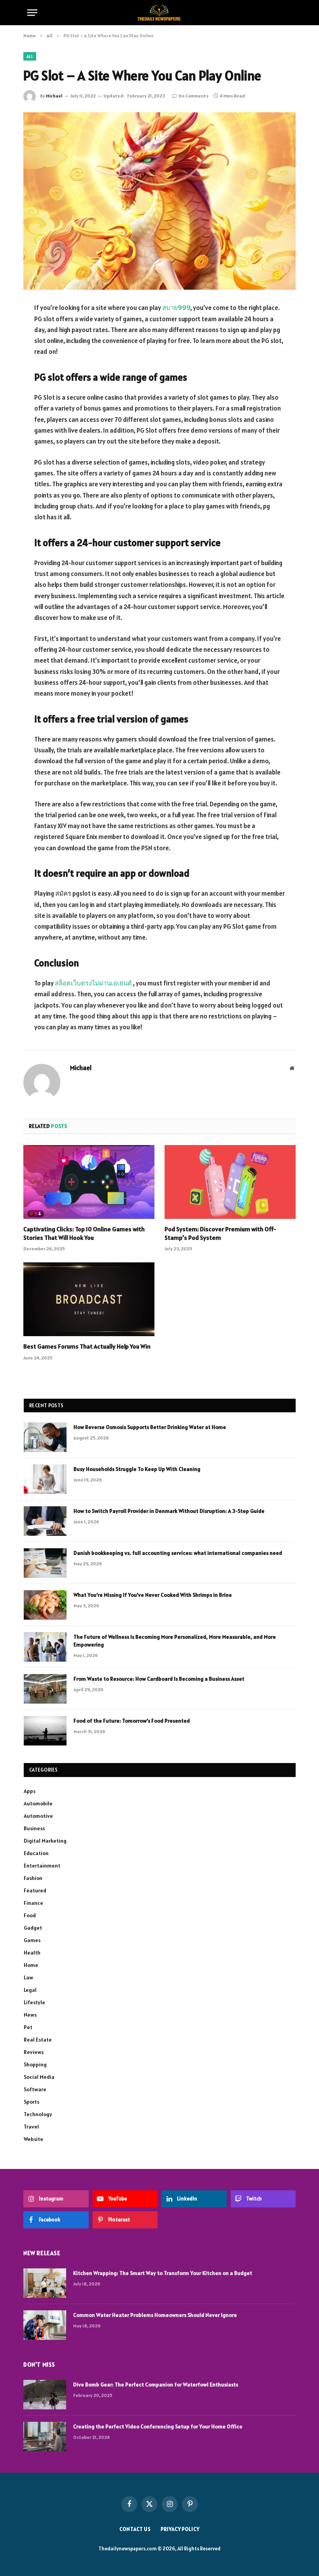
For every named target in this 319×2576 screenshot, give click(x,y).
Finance (33, 1903)
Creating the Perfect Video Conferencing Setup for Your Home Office (158, 2426)
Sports (32, 2102)
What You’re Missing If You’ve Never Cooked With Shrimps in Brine (153, 1595)
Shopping (35, 2064)
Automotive (38, 1816)
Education (36, 1853)
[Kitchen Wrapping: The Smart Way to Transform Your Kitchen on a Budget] (45, 2283)
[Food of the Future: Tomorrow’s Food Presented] (45, 1731)
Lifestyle (34, 2002)
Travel (31, 2127)
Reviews (34, 2052)
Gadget (33, 1928)
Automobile (38, 1803)
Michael (54, 96)
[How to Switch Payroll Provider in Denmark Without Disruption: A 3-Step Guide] (45, 1521)
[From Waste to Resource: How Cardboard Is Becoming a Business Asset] (45, 1689)
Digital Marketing (45, 1841)
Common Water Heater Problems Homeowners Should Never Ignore (155, 2315)
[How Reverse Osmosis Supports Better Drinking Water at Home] (45, 1437)
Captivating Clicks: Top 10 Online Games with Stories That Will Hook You (84, 1233)
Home (31, 1965)
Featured (35, 1890)
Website (33, 2139)
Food (30, 1915)
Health (32, 1953)
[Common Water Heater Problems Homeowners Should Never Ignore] (45, 2325)
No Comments (194, 96)
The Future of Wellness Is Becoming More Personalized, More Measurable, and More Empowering (175, 1641)
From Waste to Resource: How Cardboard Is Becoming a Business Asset (159, 1679)
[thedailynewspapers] (160, 13)
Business (34, 1828)
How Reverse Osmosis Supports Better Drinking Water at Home (150, 1427)
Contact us (135, 2529)
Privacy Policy (180, 2529)
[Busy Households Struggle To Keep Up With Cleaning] (45, 1479)
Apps (30, 1791)
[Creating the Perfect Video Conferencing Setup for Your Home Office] (45, 2437)
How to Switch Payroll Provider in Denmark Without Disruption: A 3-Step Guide (169, 1511)
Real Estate (38, 2040)
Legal (30, 1990)
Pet (28, 2027)
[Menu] (32, 13)
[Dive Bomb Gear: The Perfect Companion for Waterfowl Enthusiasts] (45, 2395)
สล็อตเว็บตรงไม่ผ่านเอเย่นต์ (93, 983)
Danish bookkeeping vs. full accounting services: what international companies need (178, 1553)
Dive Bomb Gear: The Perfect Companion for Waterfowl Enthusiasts (156, 2385)
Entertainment (42, 1866)
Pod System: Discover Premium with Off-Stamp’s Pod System (220, 1233)
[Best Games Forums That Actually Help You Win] (89, 1299)
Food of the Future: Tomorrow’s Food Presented (132, 1721)
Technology (38, 2114)
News (30, 2015)
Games (32, 1940)
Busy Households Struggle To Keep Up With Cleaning (137, 1469)
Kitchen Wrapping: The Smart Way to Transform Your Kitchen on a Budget (163, 2273)
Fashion (33, 1878)
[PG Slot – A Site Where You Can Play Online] (159, 201)
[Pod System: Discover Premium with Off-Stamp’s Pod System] (230, 1182)
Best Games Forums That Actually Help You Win (87, 1346)
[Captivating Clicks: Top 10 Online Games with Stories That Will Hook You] (89, 1182)
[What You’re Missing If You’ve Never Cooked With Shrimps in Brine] (45, 1605)
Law (28, 1977)
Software (35, 2089)
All (30, 56)
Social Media (39, 2077)
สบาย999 (176, 308)
